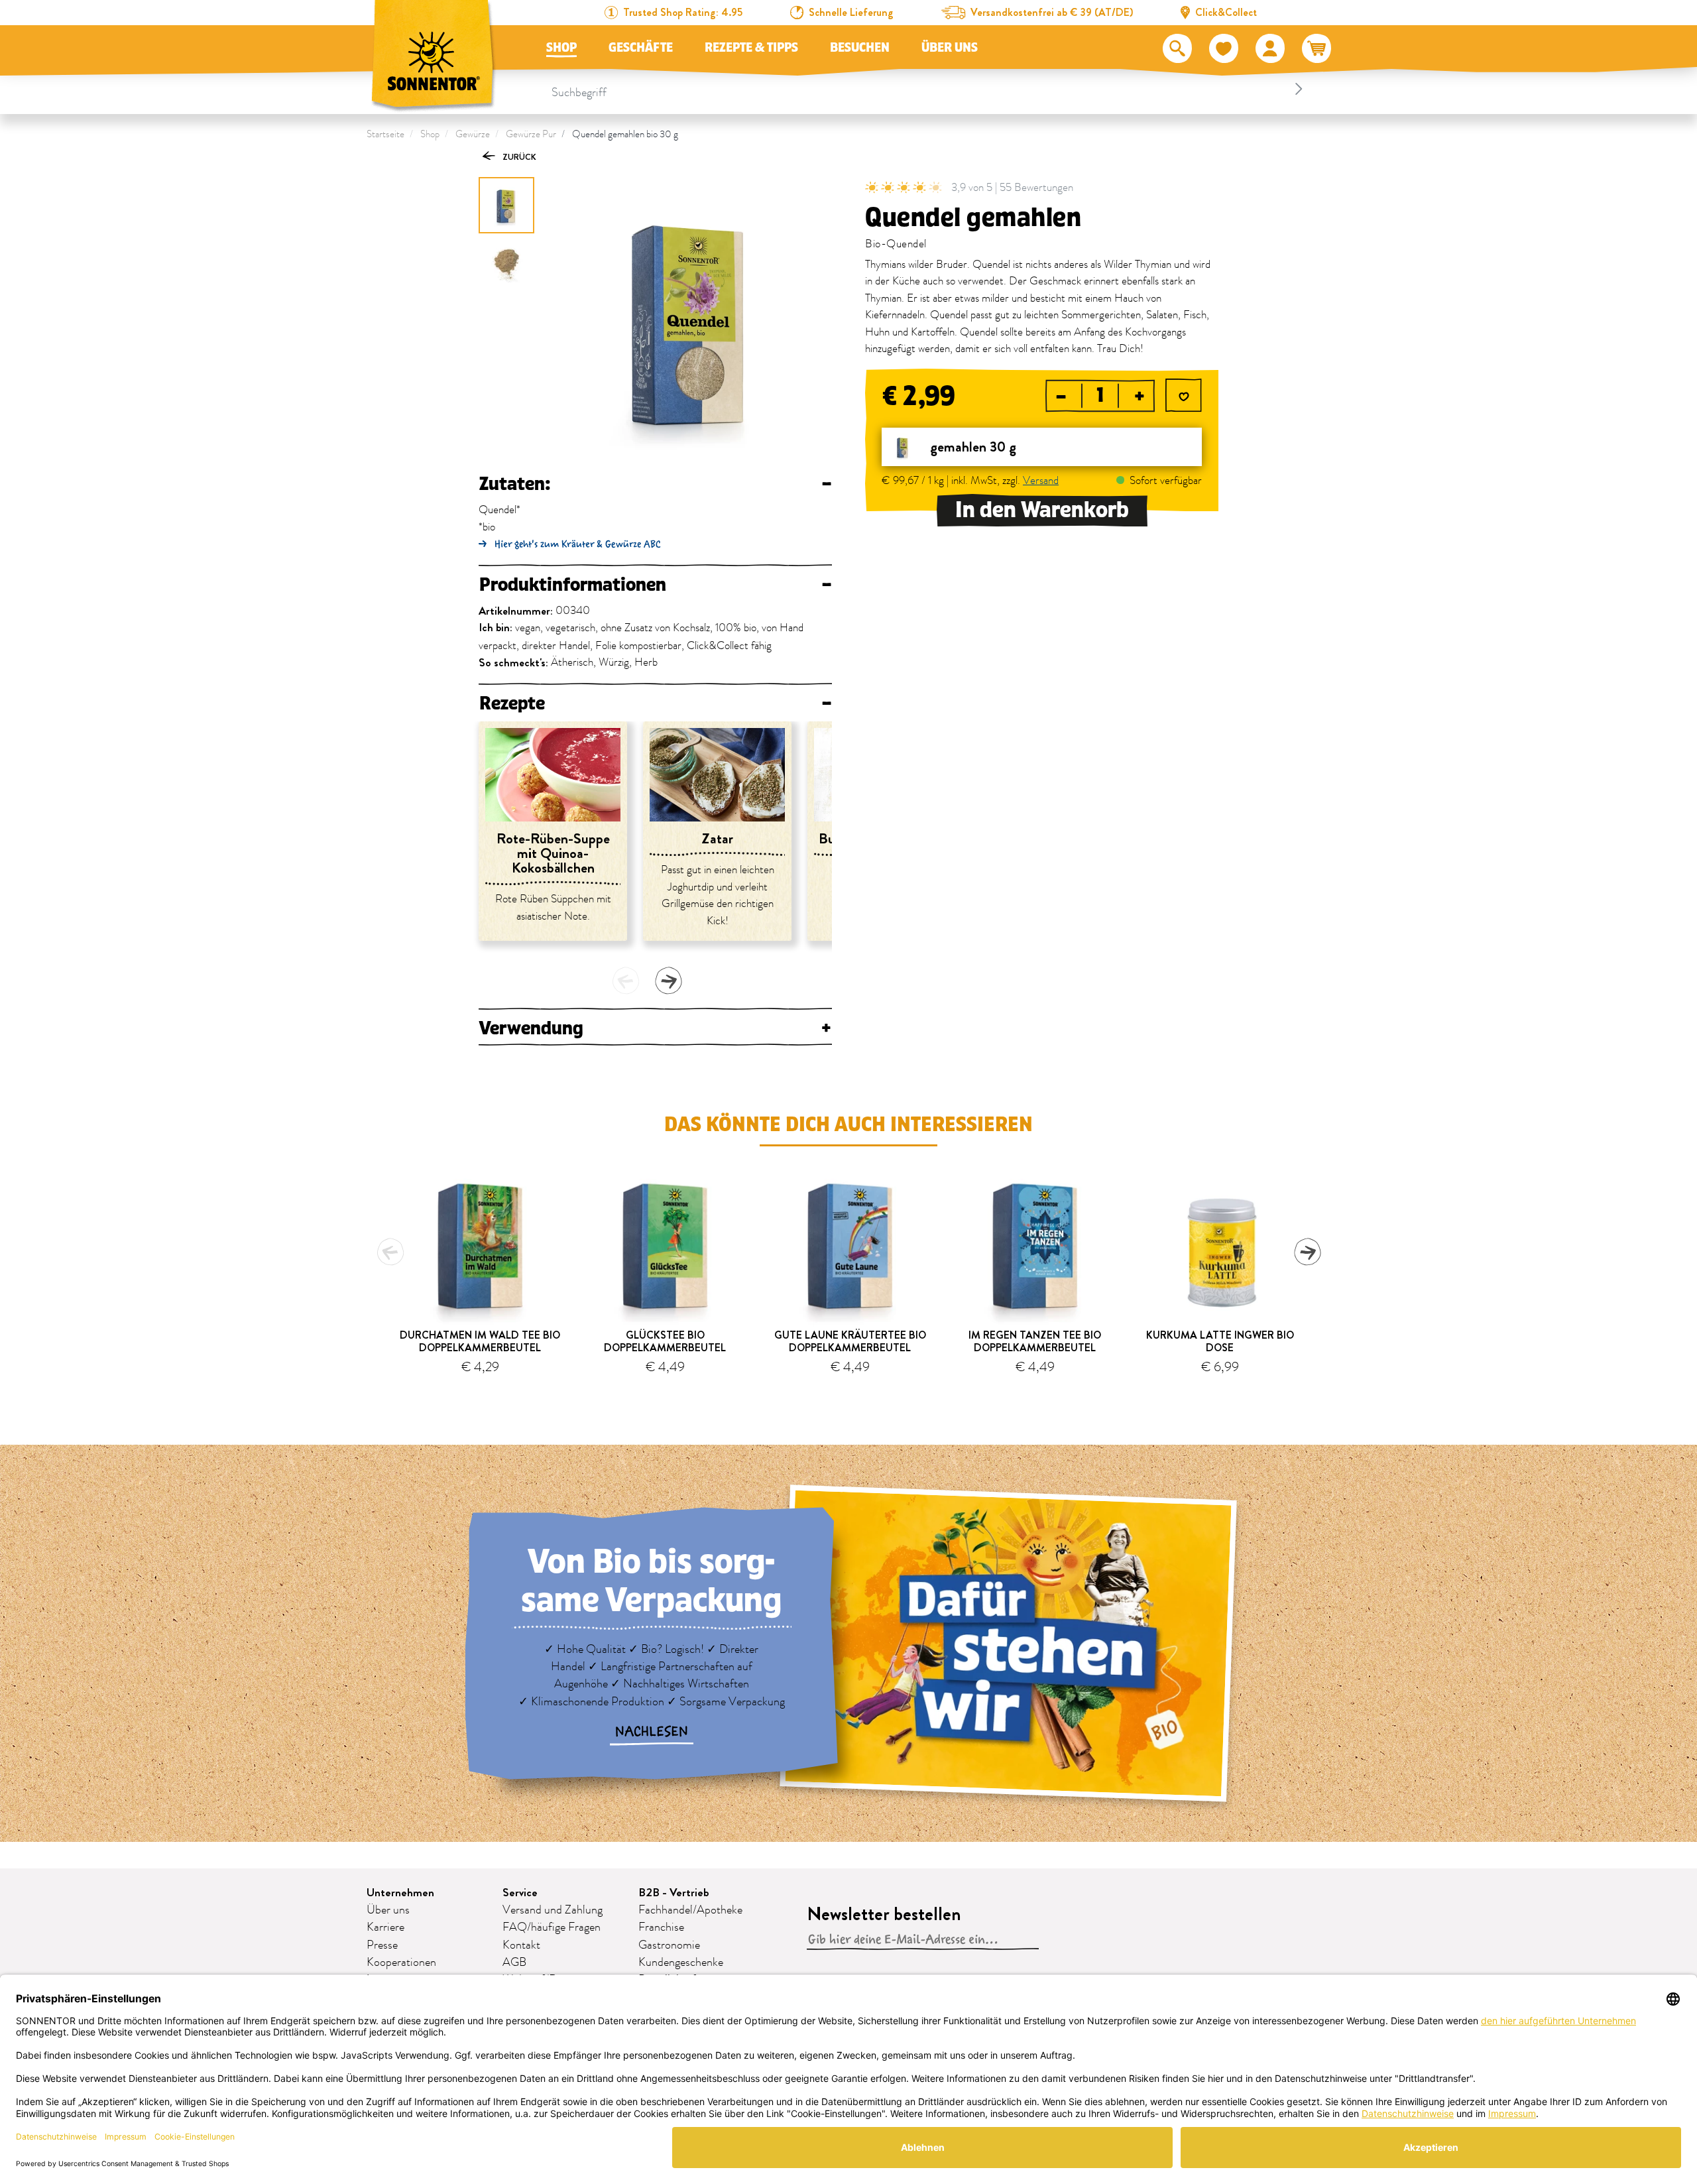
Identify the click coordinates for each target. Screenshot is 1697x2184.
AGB (514, 1963)
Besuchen (860, 48)
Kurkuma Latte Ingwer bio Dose (1220, 1341)
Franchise (661, 1927)
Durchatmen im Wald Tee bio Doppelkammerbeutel (480, 1341)
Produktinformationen (655, 585)
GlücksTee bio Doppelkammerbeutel (665, 1341)
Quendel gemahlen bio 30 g (625, 134)
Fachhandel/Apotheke (690, 1910)
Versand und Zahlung (553, 1910)
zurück (518, 157)
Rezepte (655, 703)
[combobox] (929, 89)
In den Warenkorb (1042, 510)
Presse (382, 1945)
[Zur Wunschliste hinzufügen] (1184, 397)
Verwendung (655, 1028)
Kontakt (521, 1945)
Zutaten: (655, 484)
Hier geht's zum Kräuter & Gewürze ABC (578, 544)
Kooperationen (401, 1963)
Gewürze (473, 134)
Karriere (385, 1927)
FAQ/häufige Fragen (552, 1927)
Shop (561, 48)
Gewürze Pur (531, 134)
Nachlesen (652, 1732)
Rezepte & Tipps (751, 48)
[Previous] (626, 981)
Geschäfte (641, 48)
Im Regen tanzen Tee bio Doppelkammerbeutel (1035, 1341)
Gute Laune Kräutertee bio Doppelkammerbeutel (850, 1341)
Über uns (950, 48)
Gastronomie (669, 1945)
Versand (1041, 481)
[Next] (668, 981)
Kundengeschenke (681, 1963)
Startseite (385, 134)
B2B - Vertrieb (674, 1893)
